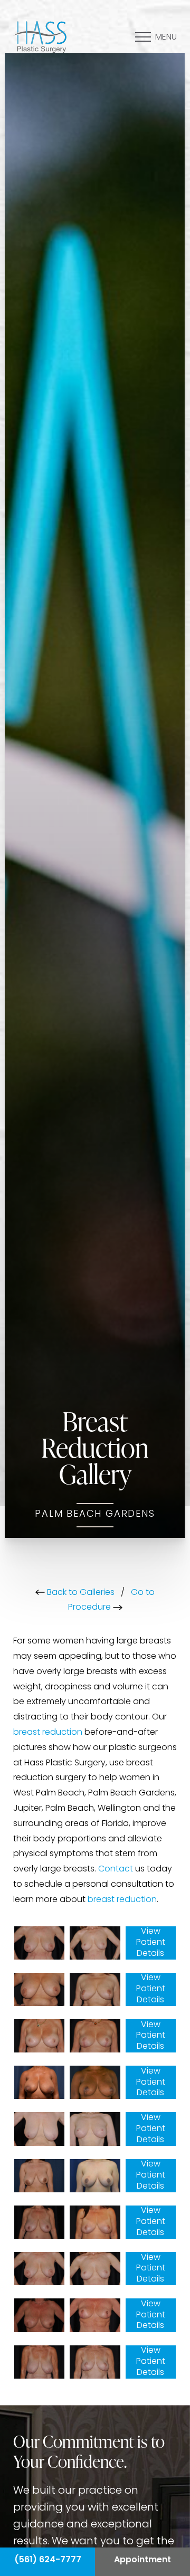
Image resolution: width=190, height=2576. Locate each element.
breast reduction (48, 1733)
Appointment (142, 2560)
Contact (116, 1869)
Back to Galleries (80, 1593)
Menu (166, 37)
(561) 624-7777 (48, 2560)
